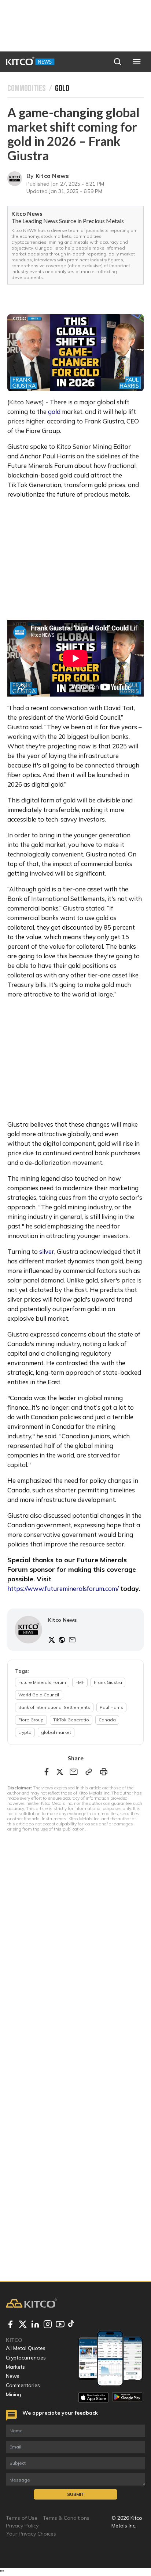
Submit (76, 2494)
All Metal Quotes (26, 2348)
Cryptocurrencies (26, 2358)
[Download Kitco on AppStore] (93, 2397)
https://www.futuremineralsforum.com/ (63, 1588)
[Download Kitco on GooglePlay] (127, 2397)
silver (47, 1251)
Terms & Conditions (66, 2518)
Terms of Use (22, 2518)
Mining (14, 2394)
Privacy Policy (22, 2526)
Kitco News (52, 176)
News (13, 2376)
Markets (15, 2367)
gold (54, 412)
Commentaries (23, 2385)
